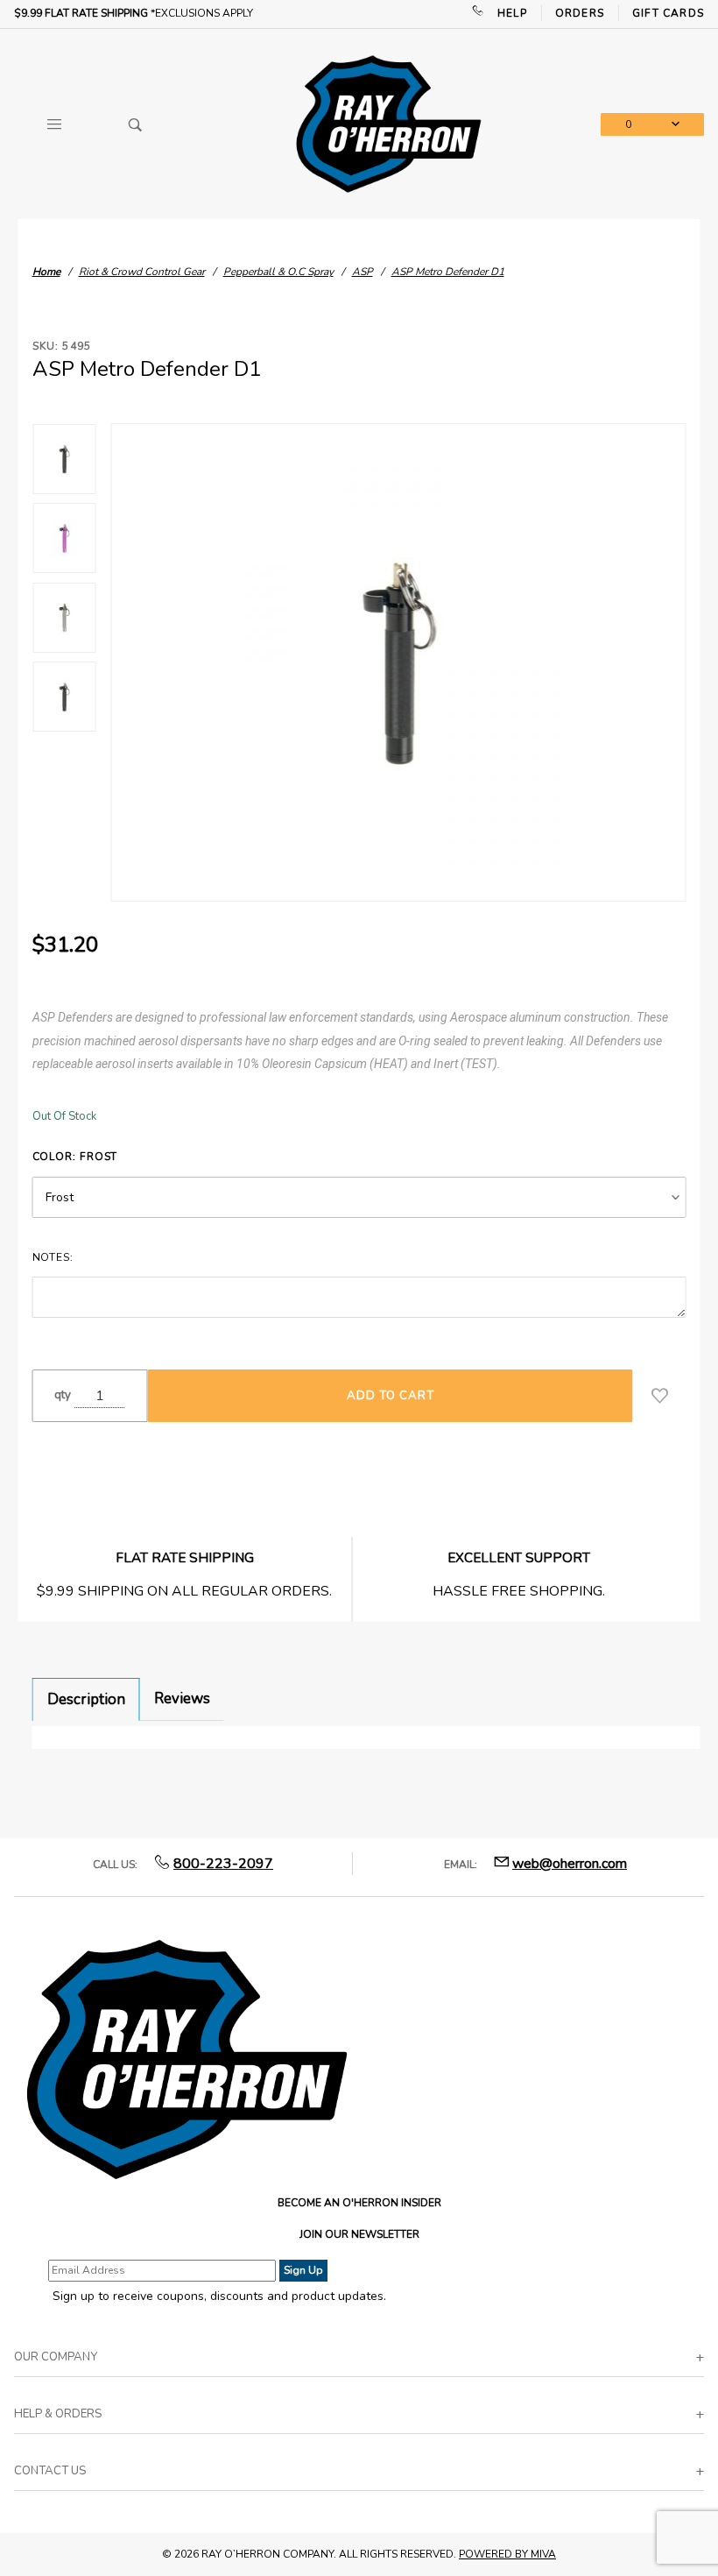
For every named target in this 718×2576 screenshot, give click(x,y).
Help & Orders (58, 2414)
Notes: (53, 1257)
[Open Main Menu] (55, 124)
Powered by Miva (507, 2554)
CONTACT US (50, 2471)
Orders (580, 13)
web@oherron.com (570, 1864)
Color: (75, 1157)
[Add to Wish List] (660, 1396)
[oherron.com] (388, 123)
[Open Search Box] (136, 124)
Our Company (56, 2357)
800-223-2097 (223, 1864)
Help (512, 13)
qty (63, 1395)
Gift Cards (668, 13)
